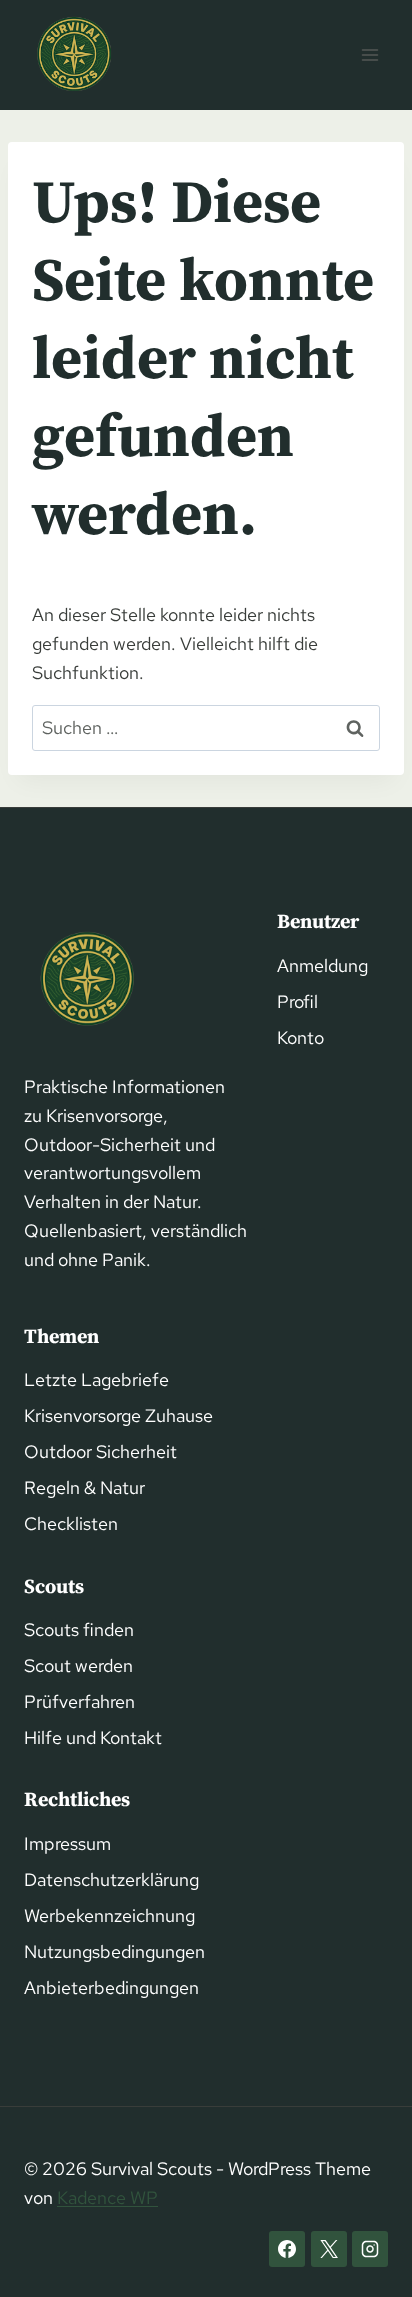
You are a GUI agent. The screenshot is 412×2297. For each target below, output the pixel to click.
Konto (300, 1037)
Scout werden (78, 1665)
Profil (297, 1001)
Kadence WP (107, 2197)
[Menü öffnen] (369, 54)
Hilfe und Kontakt (93, 1737)
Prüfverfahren (79, 1701)
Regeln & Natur (84, 1487)
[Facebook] (287, 2249)
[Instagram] (370, 2249)
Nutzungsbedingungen (114, 1951)
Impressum (67, 1843)
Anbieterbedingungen (111, 1987)
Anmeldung (322, 965)
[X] (329, 2249)
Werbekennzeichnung (109, 1915)
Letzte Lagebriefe (96, 1379)
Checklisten (71, 1523)
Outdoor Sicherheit (100, 1451)
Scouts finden (79, 1629)
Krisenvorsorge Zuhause (118, 1415)
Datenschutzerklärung (111, 1879)
